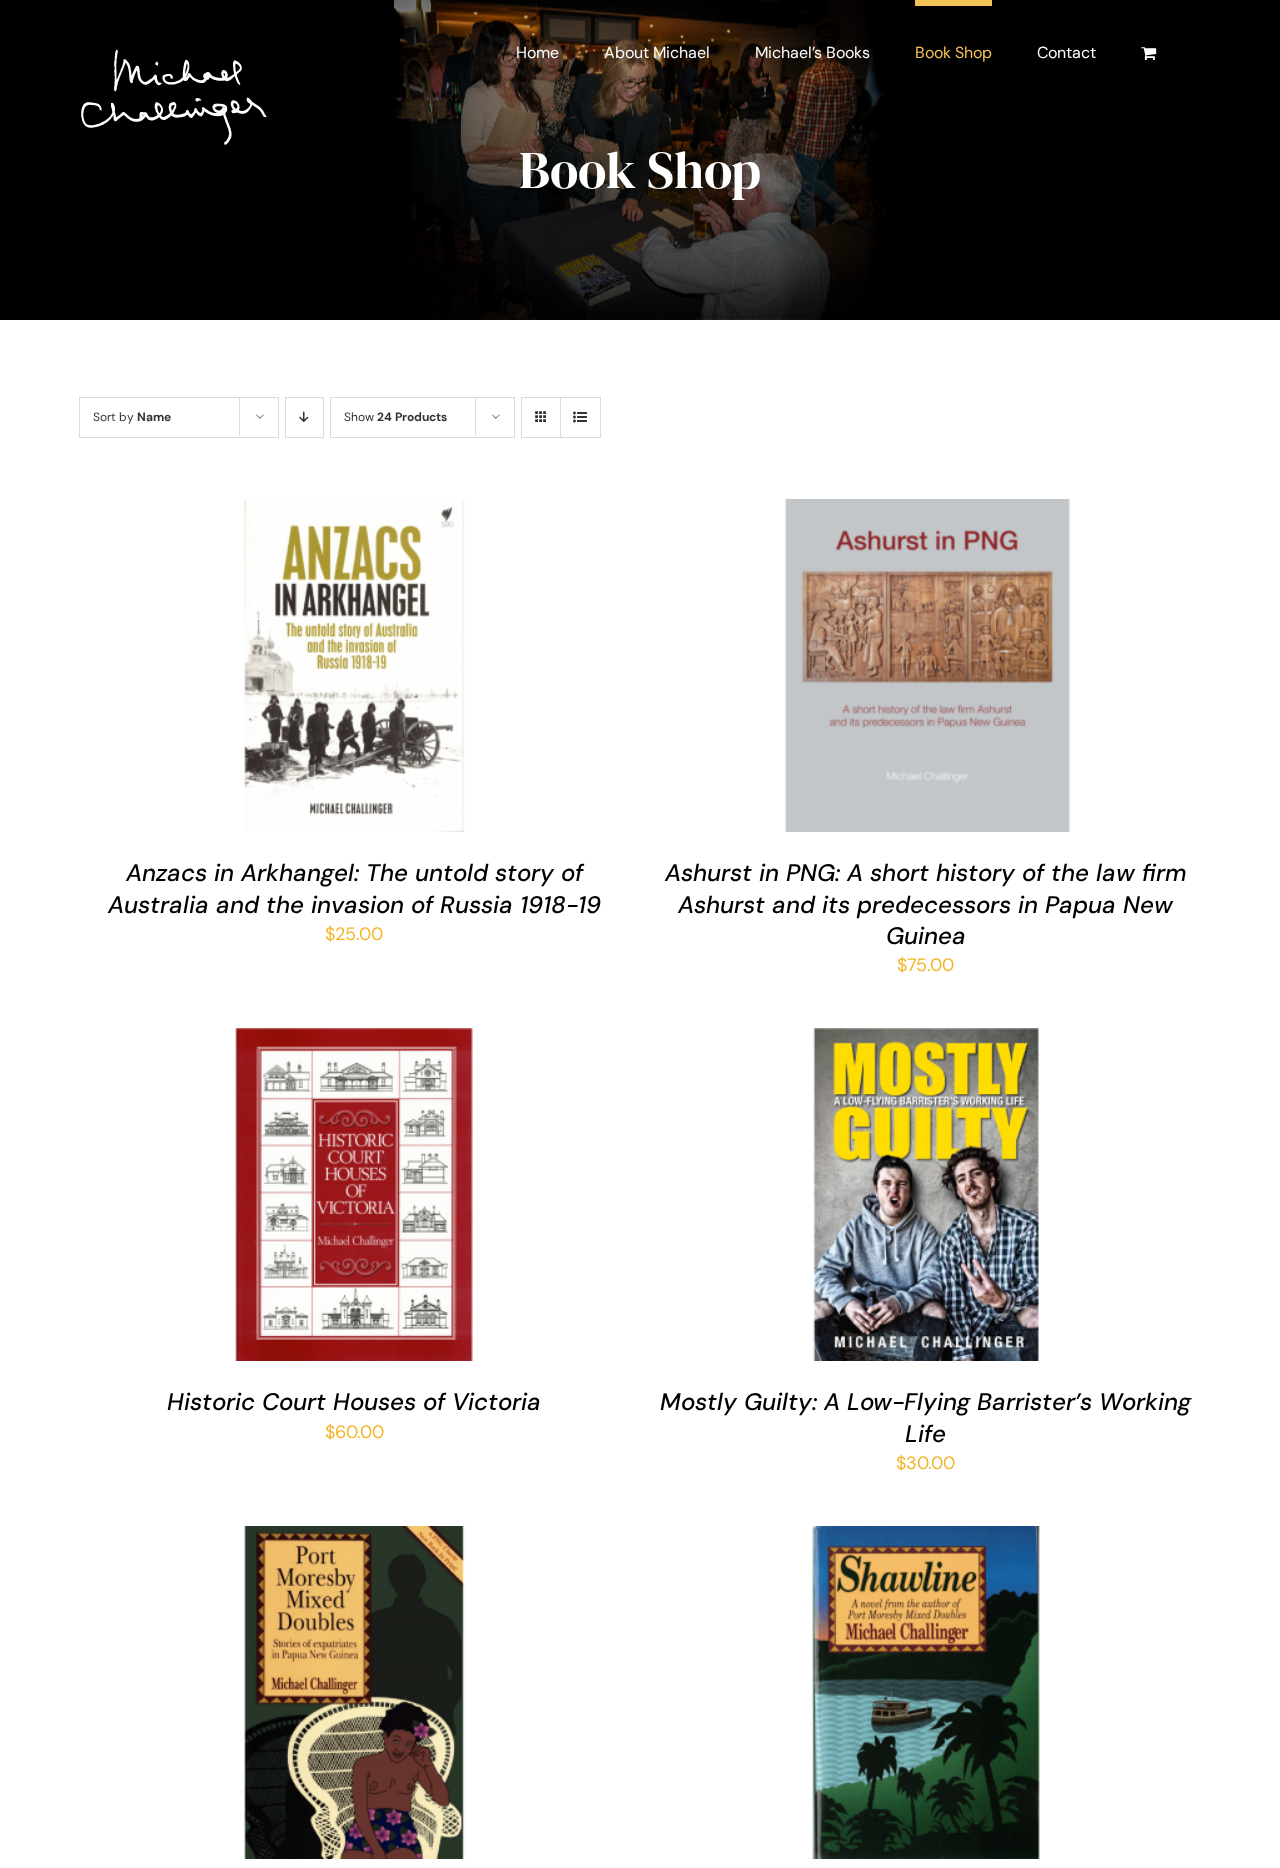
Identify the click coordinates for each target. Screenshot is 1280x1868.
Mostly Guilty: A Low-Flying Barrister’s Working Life (925, 1417)
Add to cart (297, 670)
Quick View (415, 670)
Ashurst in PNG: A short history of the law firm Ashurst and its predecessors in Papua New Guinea (926, 903)
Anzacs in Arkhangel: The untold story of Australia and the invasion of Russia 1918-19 (354, 888)
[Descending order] (304, 417)
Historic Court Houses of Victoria (354, 1401)
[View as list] (580, 417)
